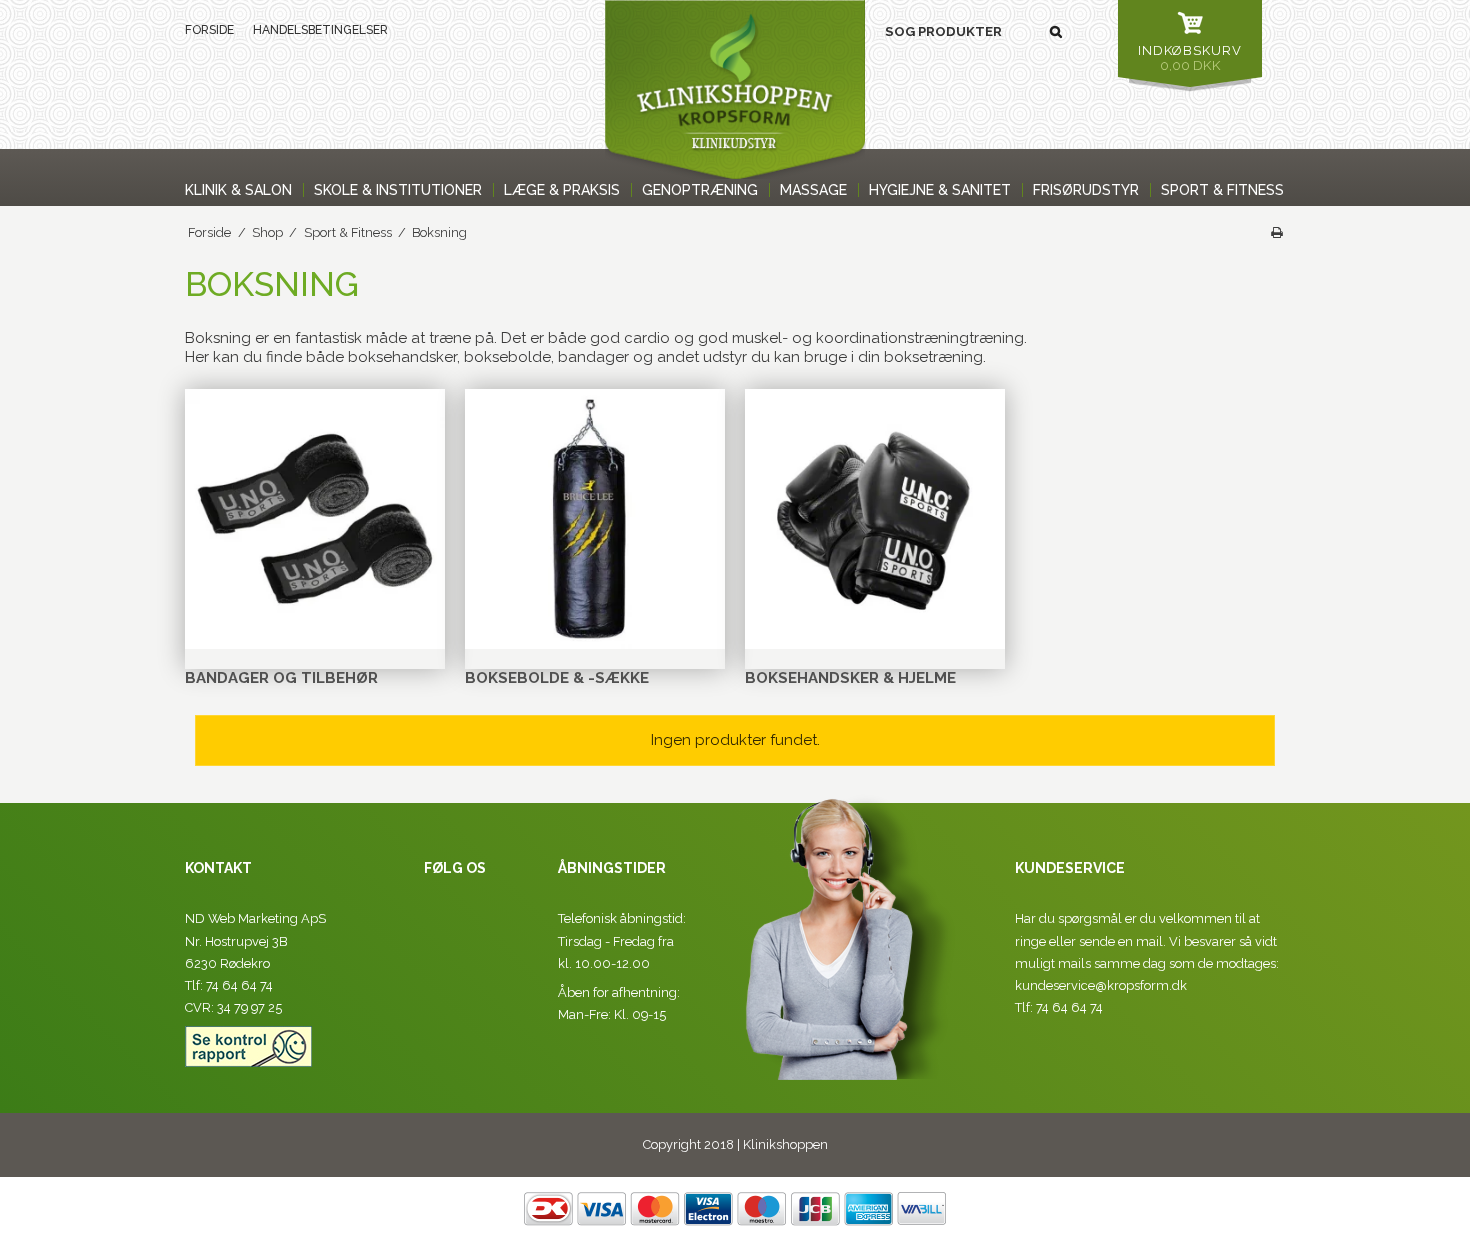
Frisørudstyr (1086, 190)
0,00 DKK (1190, 58)
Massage (813, 190)
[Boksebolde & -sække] (595, 519)
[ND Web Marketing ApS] (735, 89)
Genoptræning (700, 190)
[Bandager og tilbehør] (315, 519)
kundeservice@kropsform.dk (1101, 985)
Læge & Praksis (562, 190)
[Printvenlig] (1277, 232)
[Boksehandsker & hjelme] (875, 519)
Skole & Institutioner (398, 190)
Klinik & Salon (238, 190)
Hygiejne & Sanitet (940, 190)
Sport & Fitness (1222, 190)
